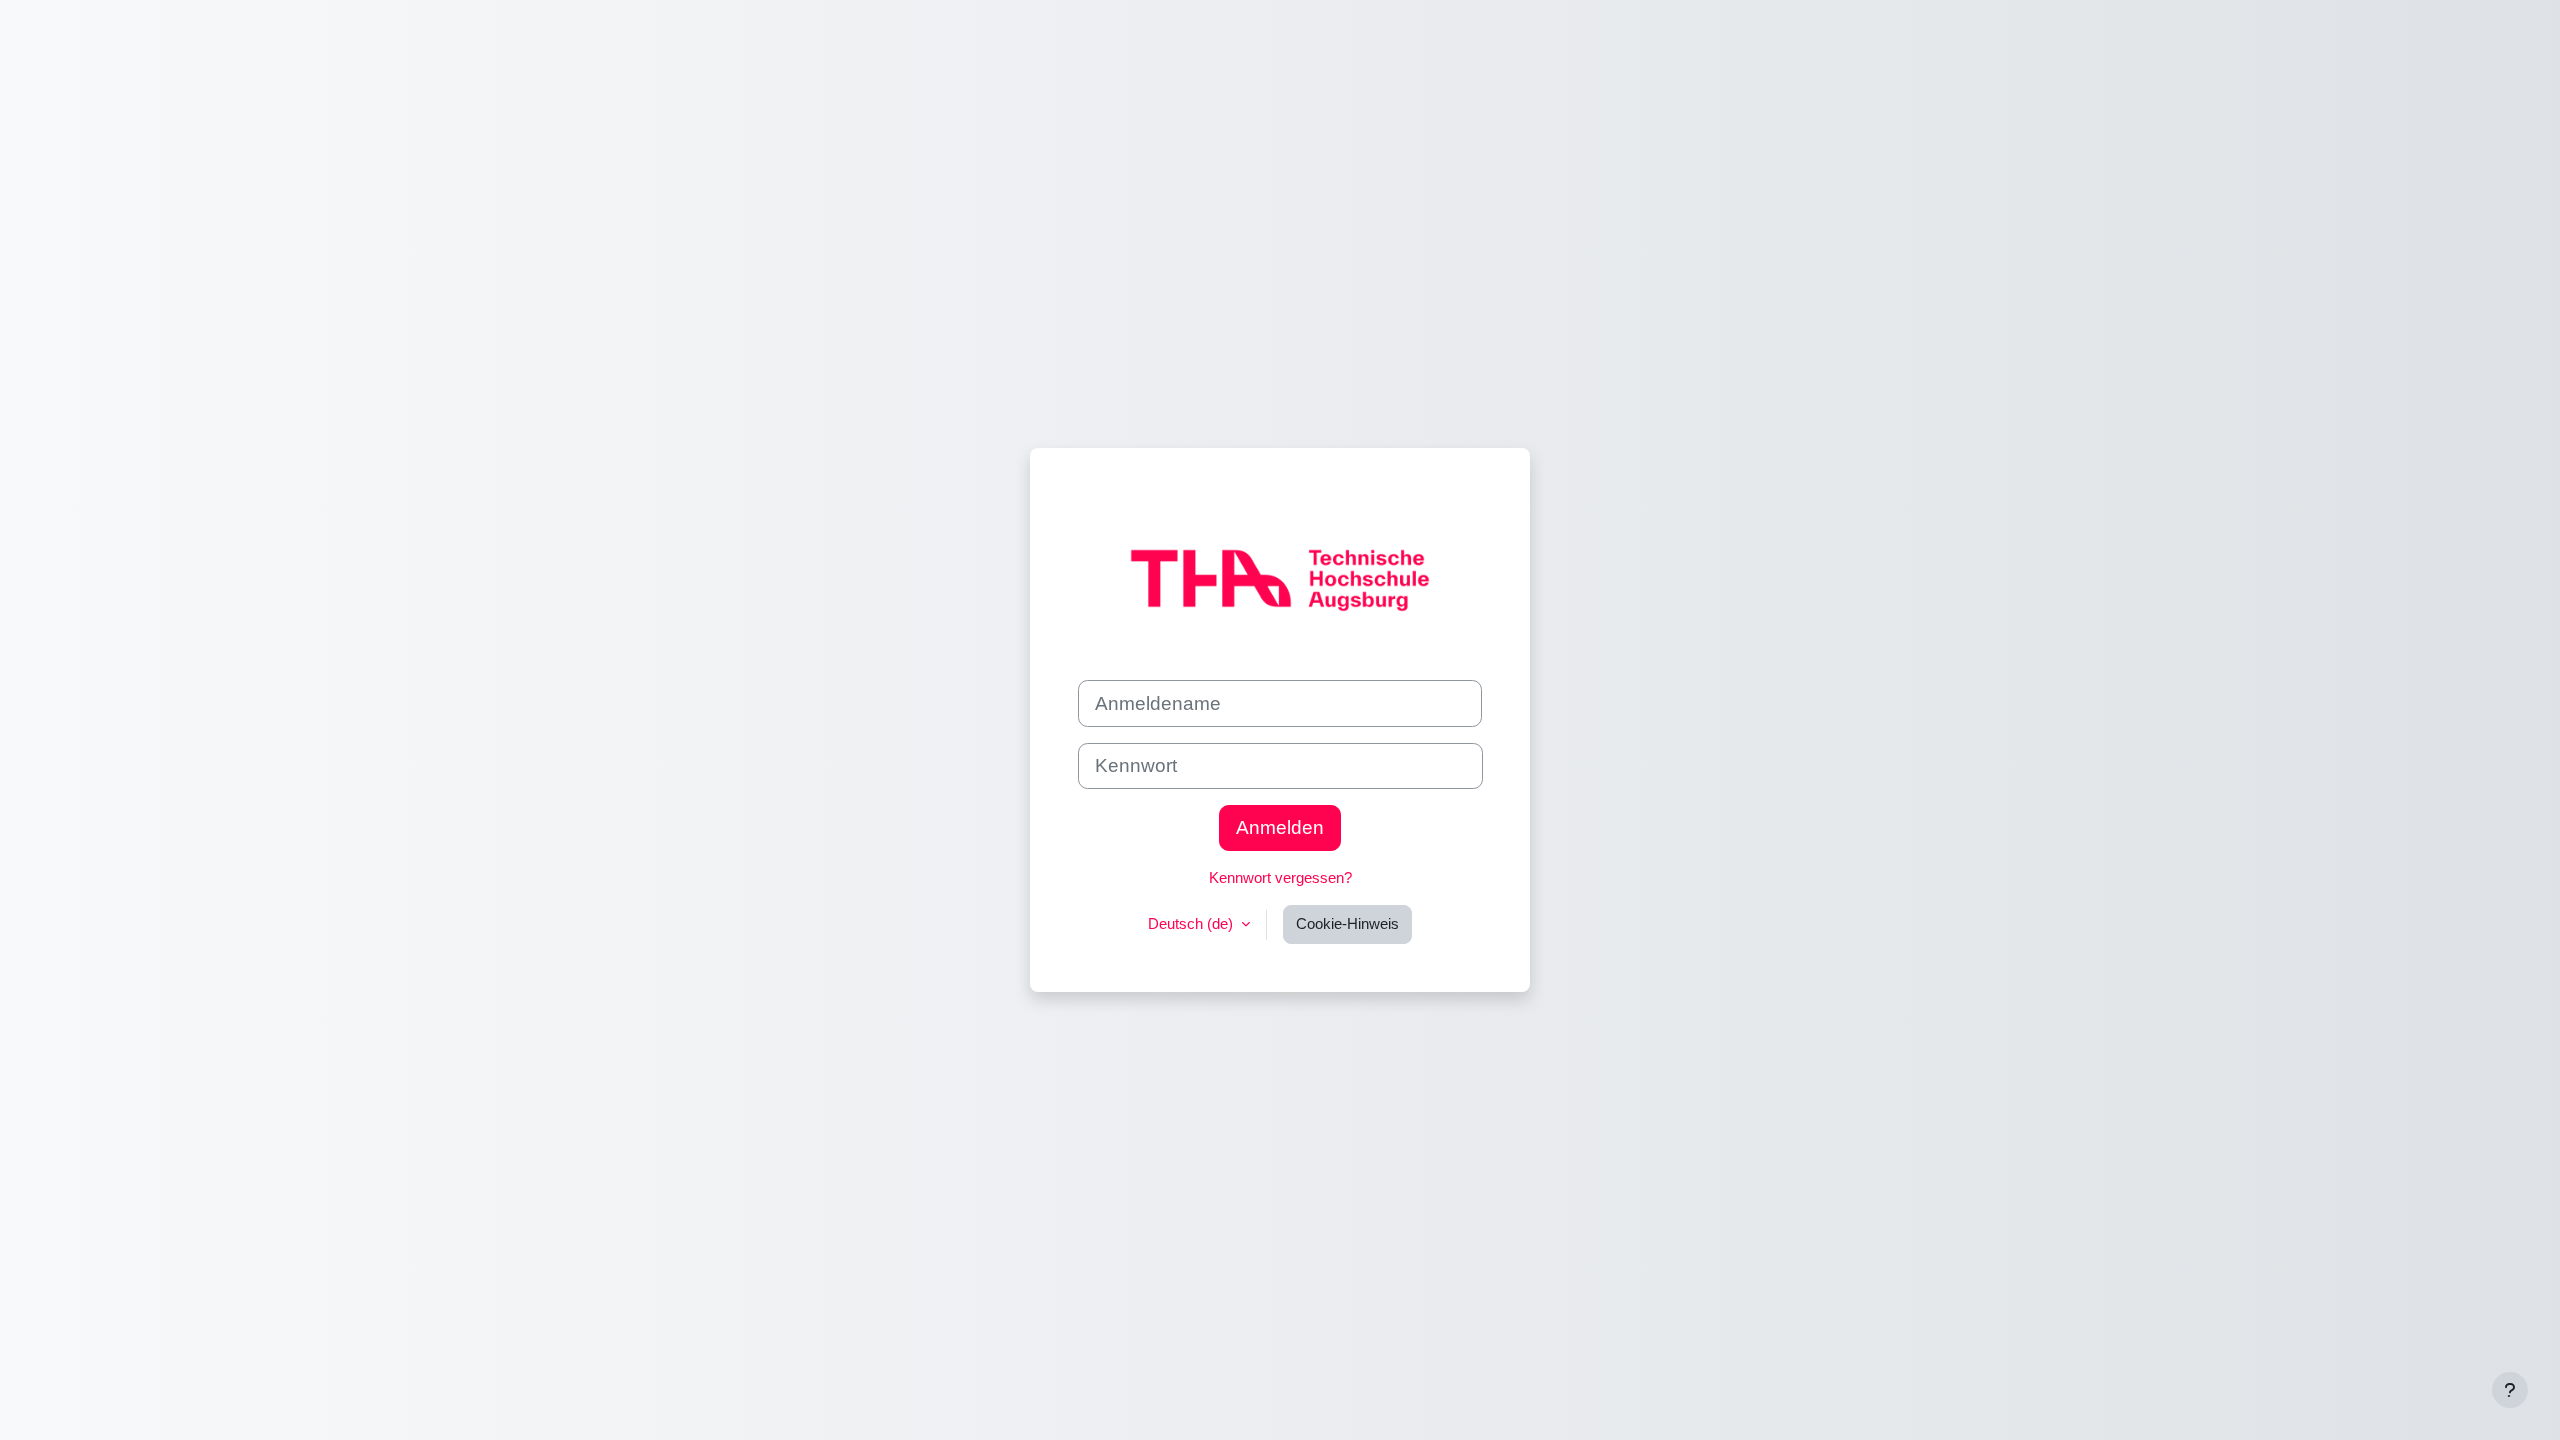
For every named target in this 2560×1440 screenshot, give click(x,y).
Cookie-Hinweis (1347, 923)
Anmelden (1280, 827)
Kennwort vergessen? (1280, 877)
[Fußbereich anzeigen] (2510, 1390)
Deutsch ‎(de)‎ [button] (1192, 923)
